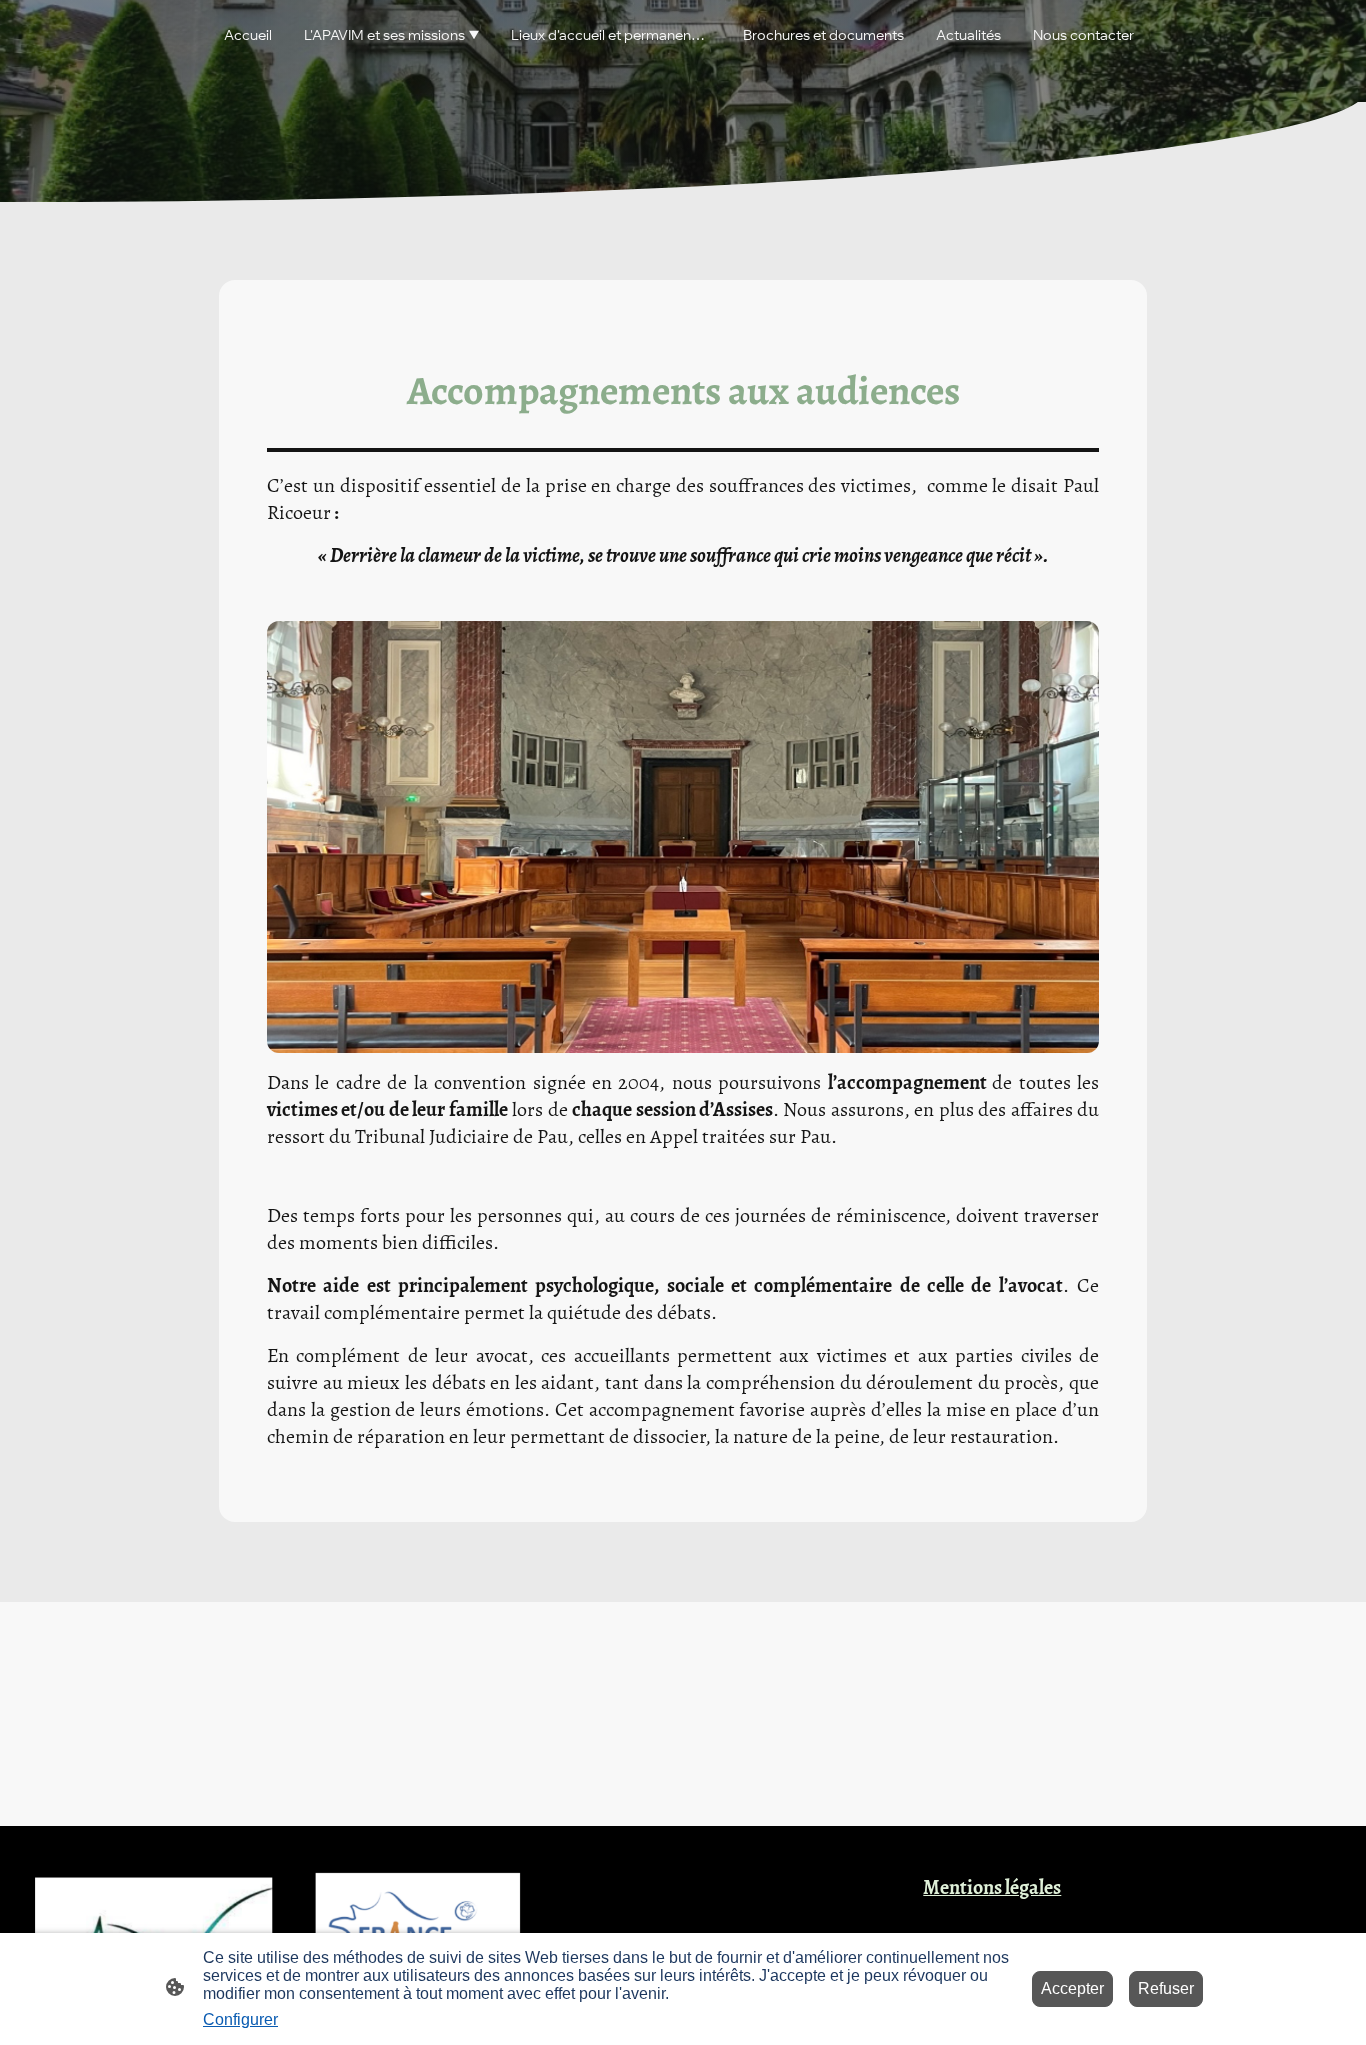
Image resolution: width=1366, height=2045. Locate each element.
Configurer (240, 2019)
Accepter (1072, 1988)
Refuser (1166, 1988)
